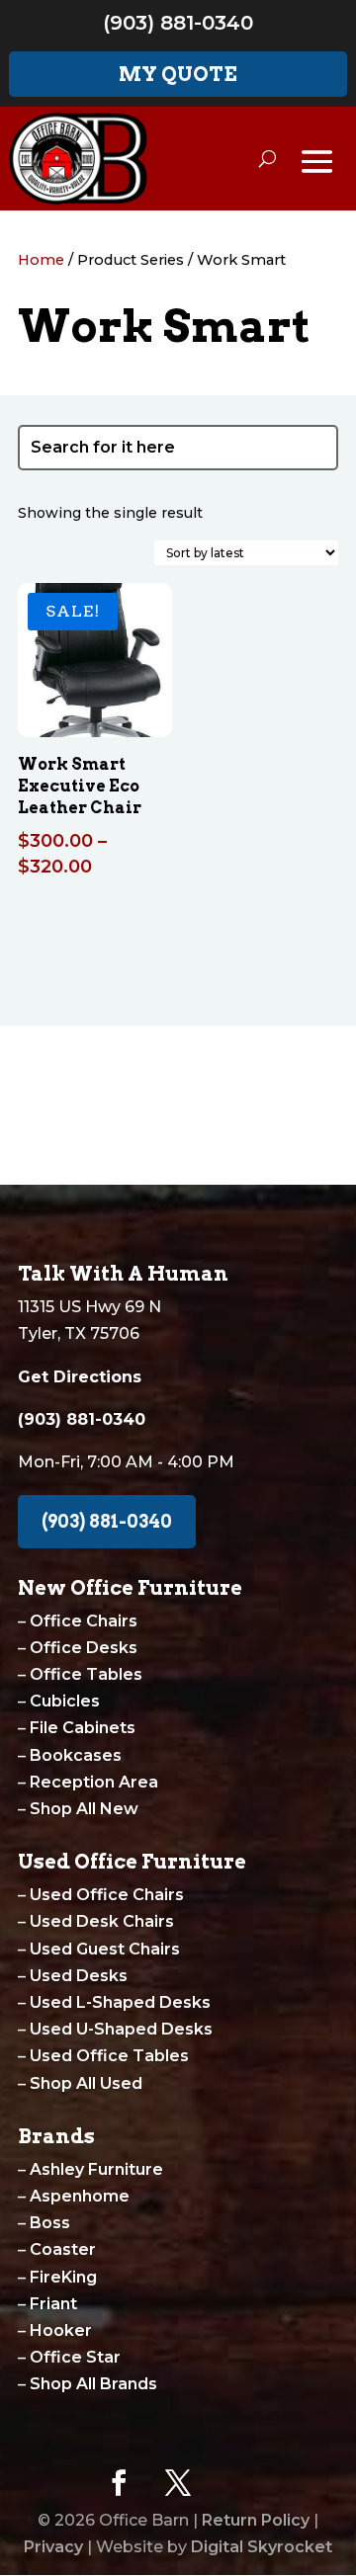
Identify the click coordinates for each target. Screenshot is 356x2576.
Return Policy (256, 2520)
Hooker (61, 2330)
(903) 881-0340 (178, 23)
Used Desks (79, 1976)
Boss (50, 2223)
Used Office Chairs (107, 1895)
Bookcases (76, 1755)
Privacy (53, 2547)
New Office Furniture (130, 1588)
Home (41, 260)
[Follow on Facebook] (119, 2483)
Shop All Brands (93, 2384)
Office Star (75, 2357)
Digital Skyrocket (262, 2547)
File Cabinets (83, 1728)
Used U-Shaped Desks (121, 2029)
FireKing (63, 2277)
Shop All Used (86, 2083)
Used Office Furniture (132, 1862)
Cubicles (65, 1701)
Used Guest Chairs (105, 1949)
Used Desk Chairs (102, 1921)
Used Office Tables (109, 2056)
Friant (53, 2304)
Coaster (63, 2249)
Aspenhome (80, 2196)
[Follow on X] (178, 2483)
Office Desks (84, 1648)
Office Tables (86, 1674)
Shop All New (84, 1809)
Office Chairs (84, 1621)
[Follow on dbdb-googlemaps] (237, 2483)
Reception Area (94, 1782)
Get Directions (80, 1377)
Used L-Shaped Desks (120, 2002)
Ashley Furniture (96, 2169)
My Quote (178, 74)
